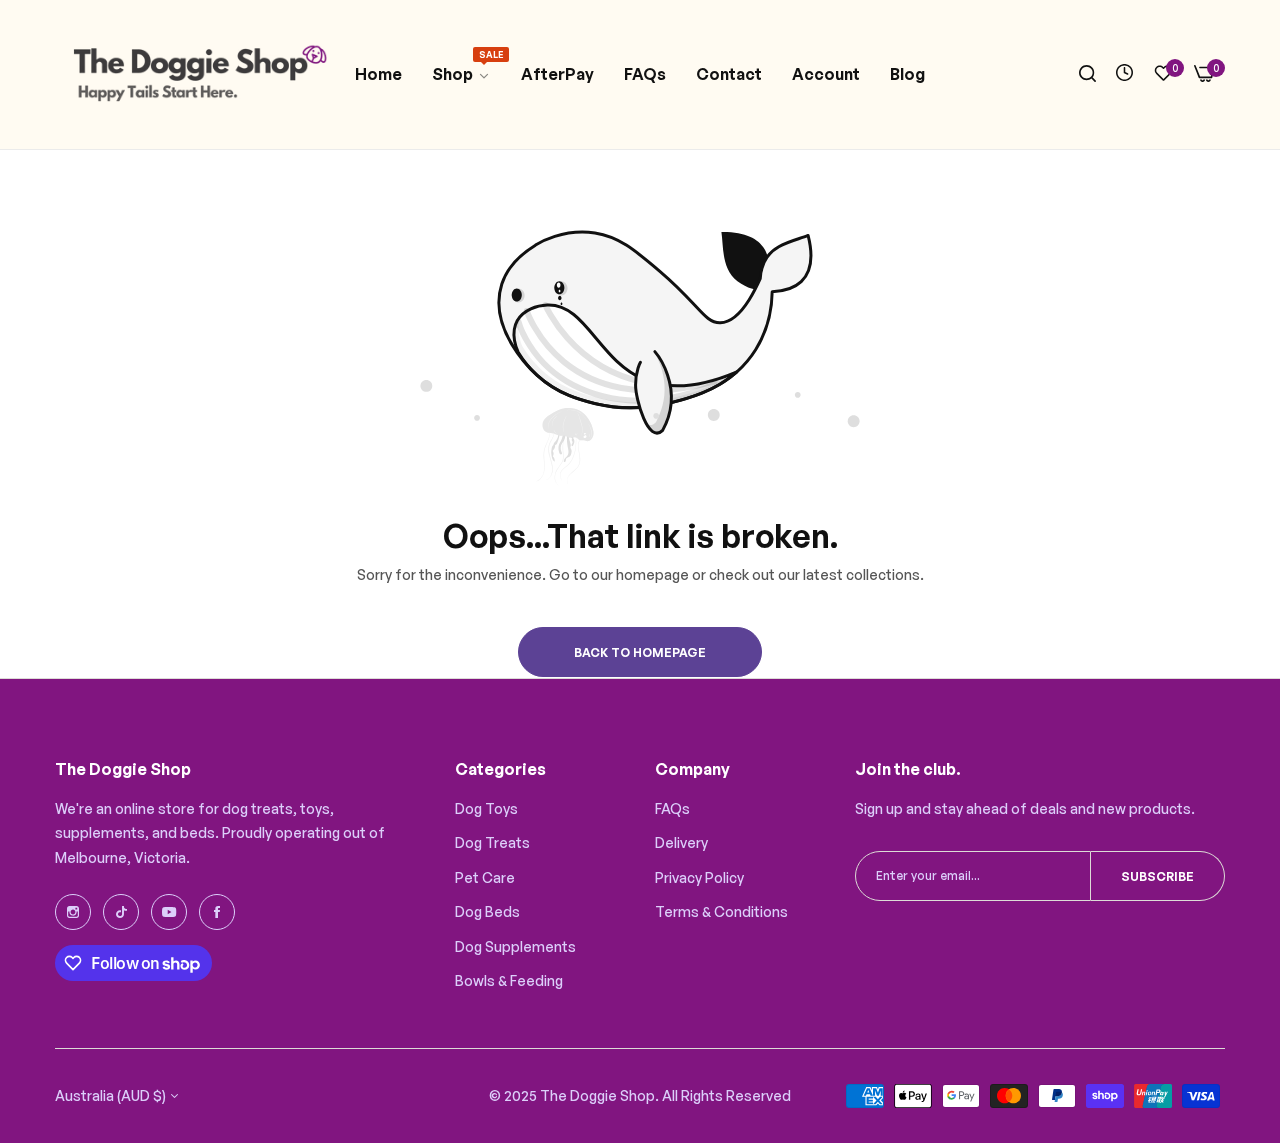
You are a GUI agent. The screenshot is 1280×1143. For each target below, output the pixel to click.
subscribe (1157, 876)
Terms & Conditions (721, 911)
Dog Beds (487, 911)
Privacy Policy (699, 877)
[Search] (1087, 74)
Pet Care (485, 877)
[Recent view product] (1124, 73)
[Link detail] (73, 912)
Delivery (681, 842)
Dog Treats (492, 842)
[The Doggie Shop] (197, 74)
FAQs (672, 808)
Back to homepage (640, 652)
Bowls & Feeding (509, 980)
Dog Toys (486, 808)
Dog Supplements (515, 946)
